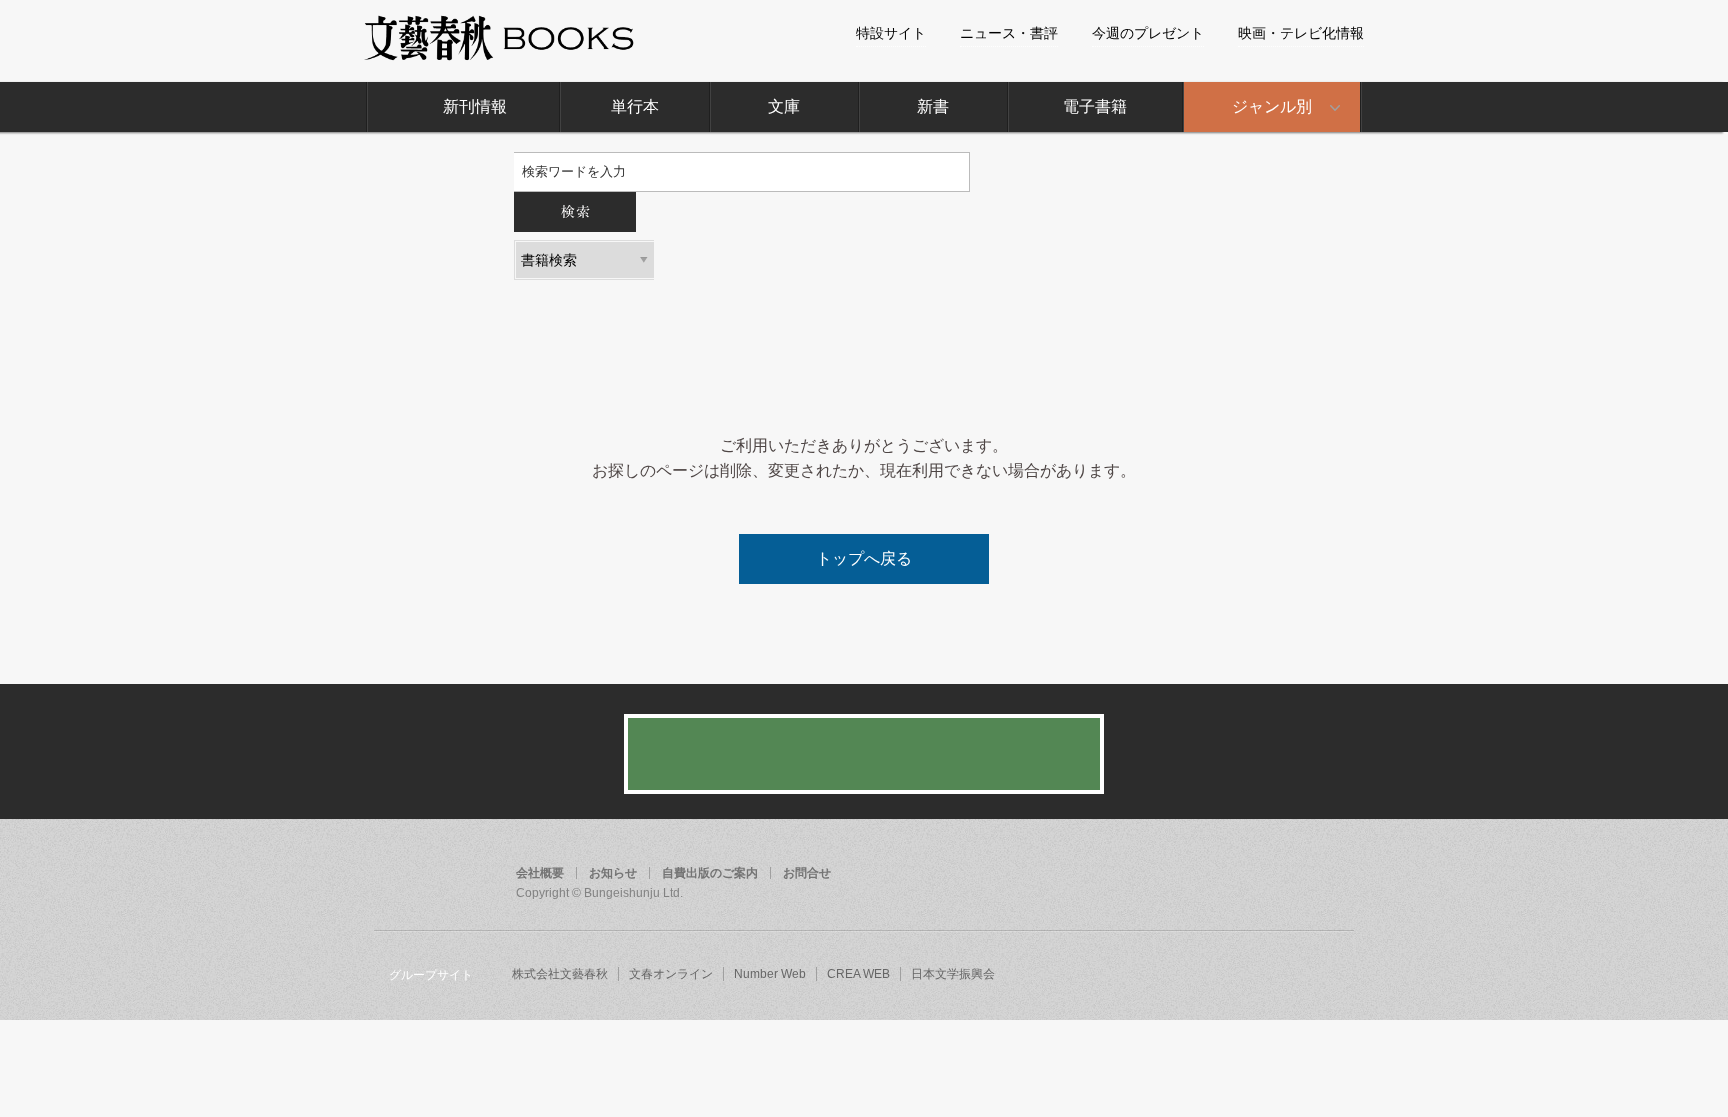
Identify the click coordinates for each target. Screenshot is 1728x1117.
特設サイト (891, 33)
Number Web (770, 974)
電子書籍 (1095, 106)
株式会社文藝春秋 (560, 974)
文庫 (784, 106)
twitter (1294, 875)
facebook (1256, 875)
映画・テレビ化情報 (1301, 33)
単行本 (635, 106)
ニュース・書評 (1009, 33)
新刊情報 (475, 106)
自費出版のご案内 (710, 873)
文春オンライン (671, 974)
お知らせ (613, 873)
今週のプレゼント (1148, 33)
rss (1332, 875)
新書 (933, 106)
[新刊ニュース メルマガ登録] (864, 754)
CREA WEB (858, 974)
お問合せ (807, 873)
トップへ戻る (864, 558)
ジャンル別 (1272, 106)
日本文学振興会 (953, 974)
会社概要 (540, 873)
